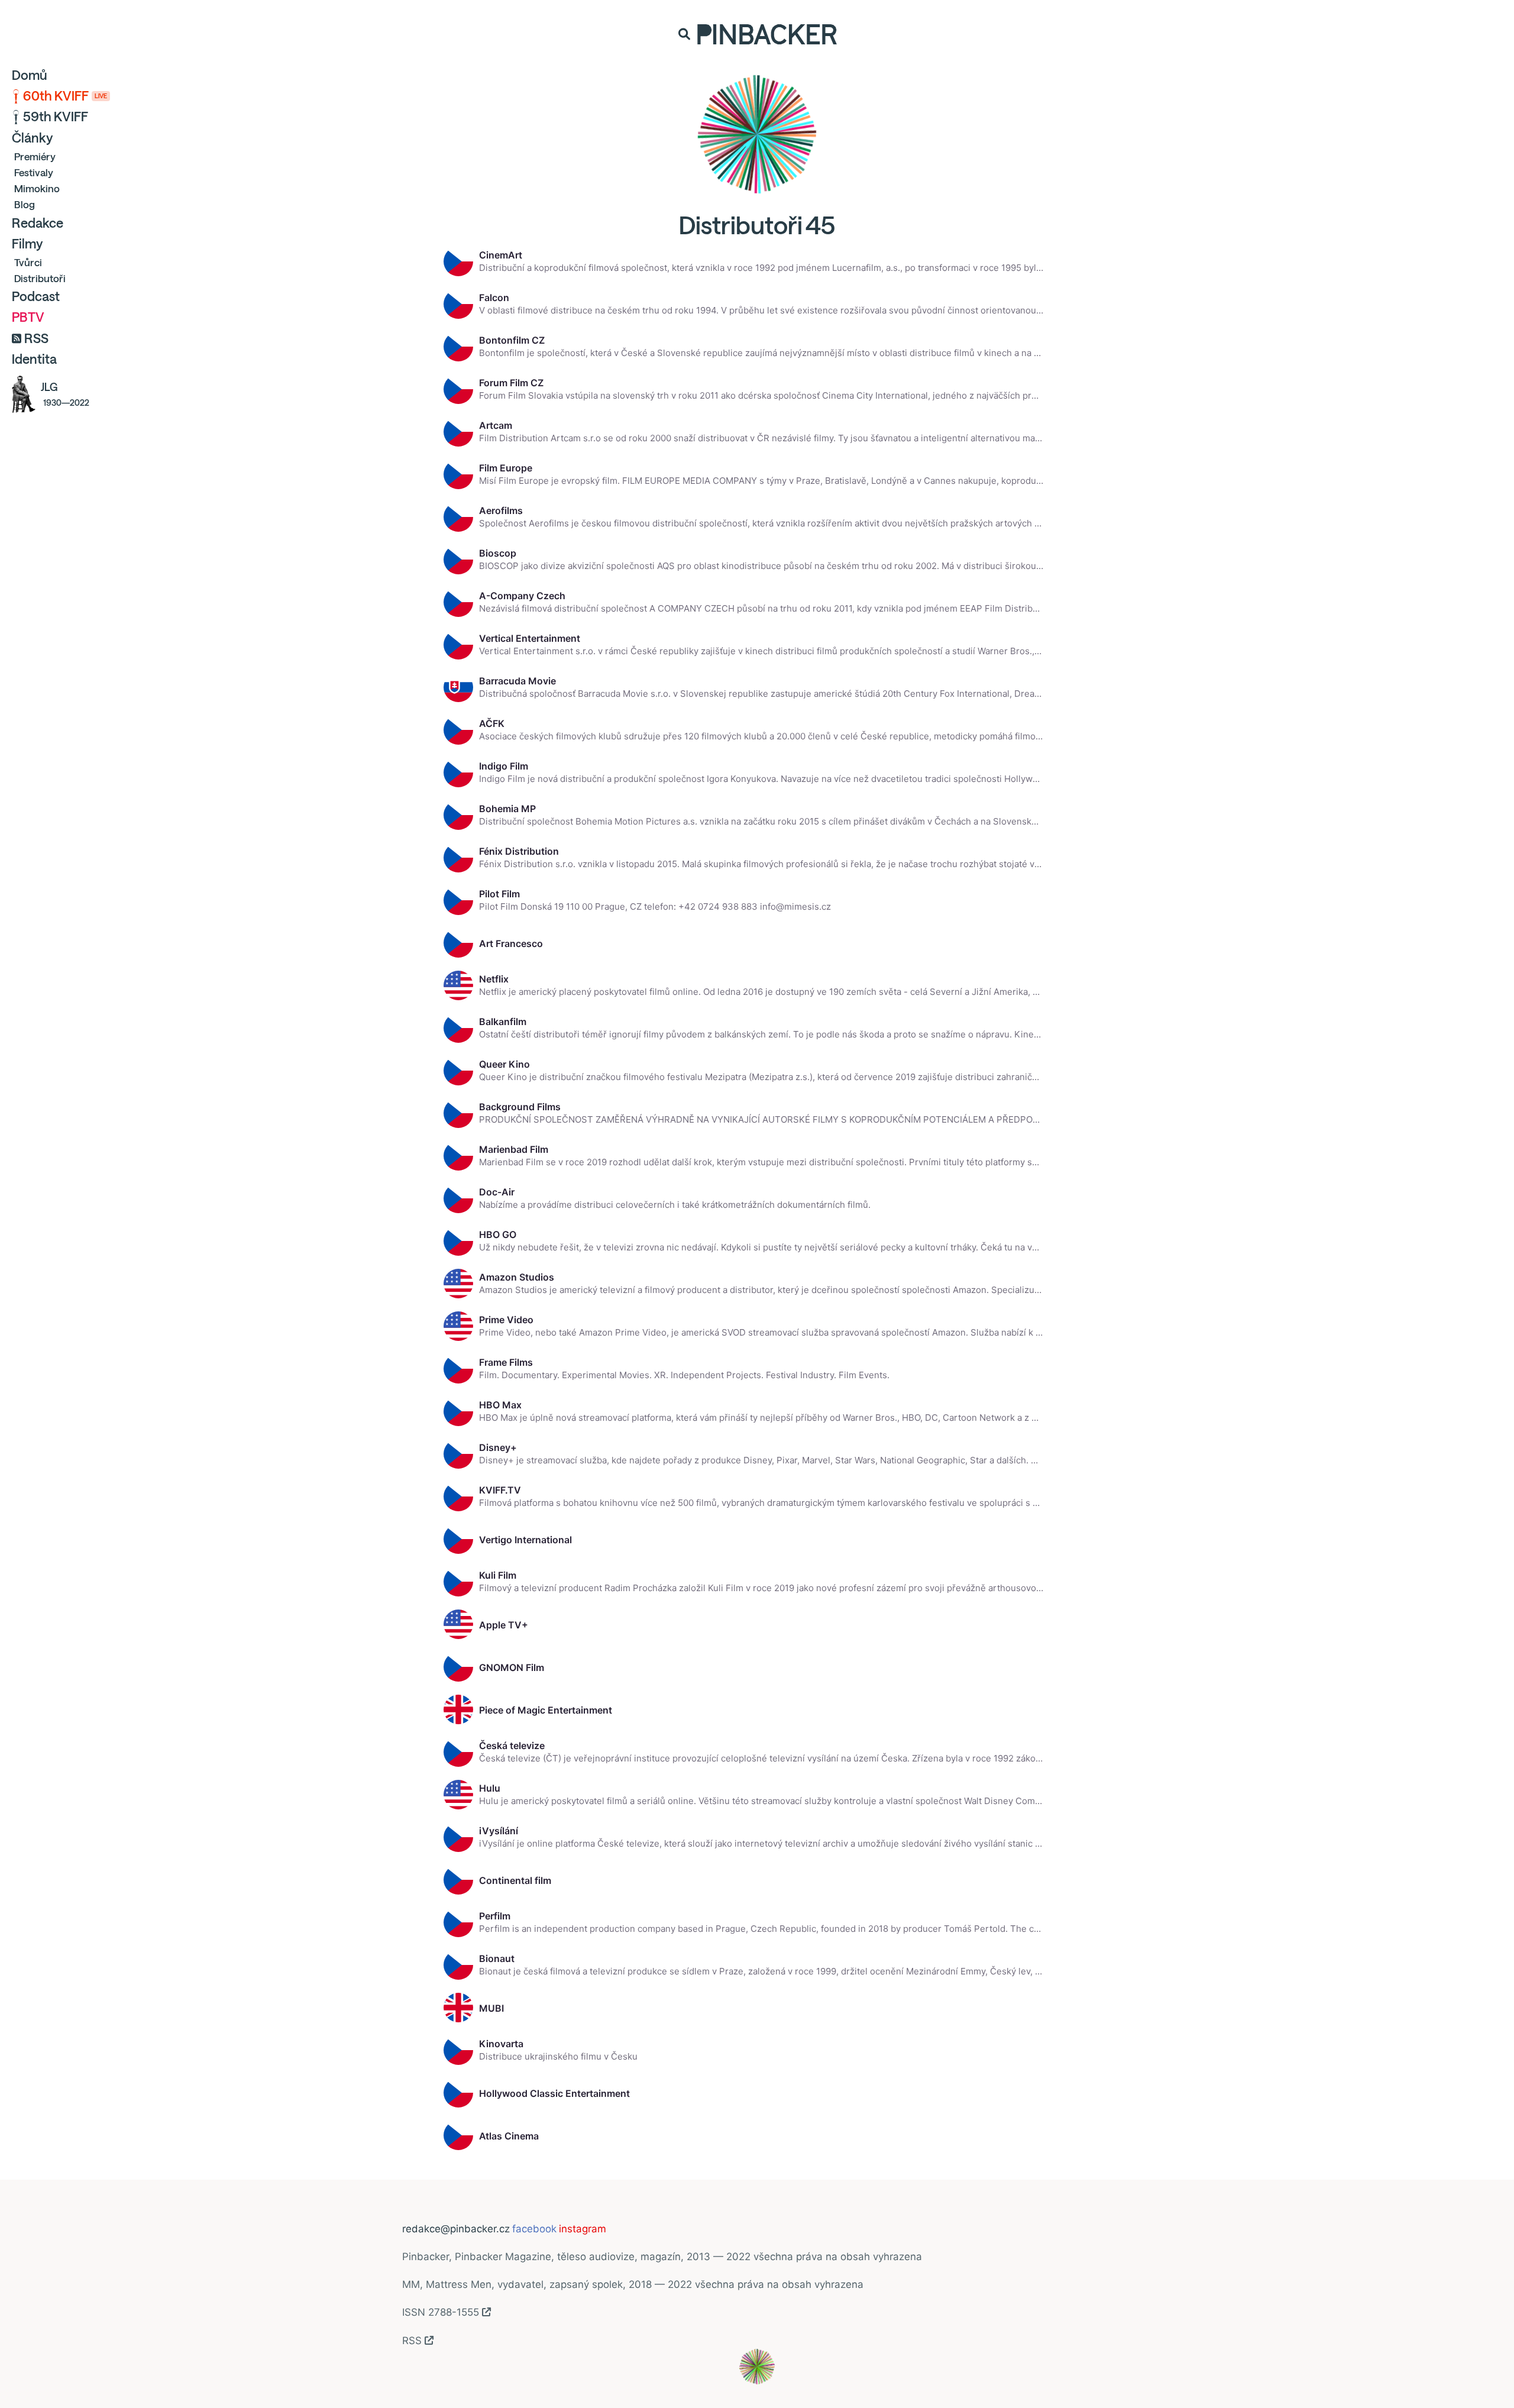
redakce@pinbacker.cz (456, 2229)
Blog (25, 204)
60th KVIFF (65, 96)
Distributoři (40, 278)
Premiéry (35, 156)
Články (32, 138)
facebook (534, 2229)
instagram (583, 2229)
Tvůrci (28, 262)
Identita (34, 359)
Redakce (38, 223)
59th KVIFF (56, 117)
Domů (30, 75)
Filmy (27, 244)
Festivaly (34, 172)
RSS (36, 338)
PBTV (28, 317)
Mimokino (37, 188)
